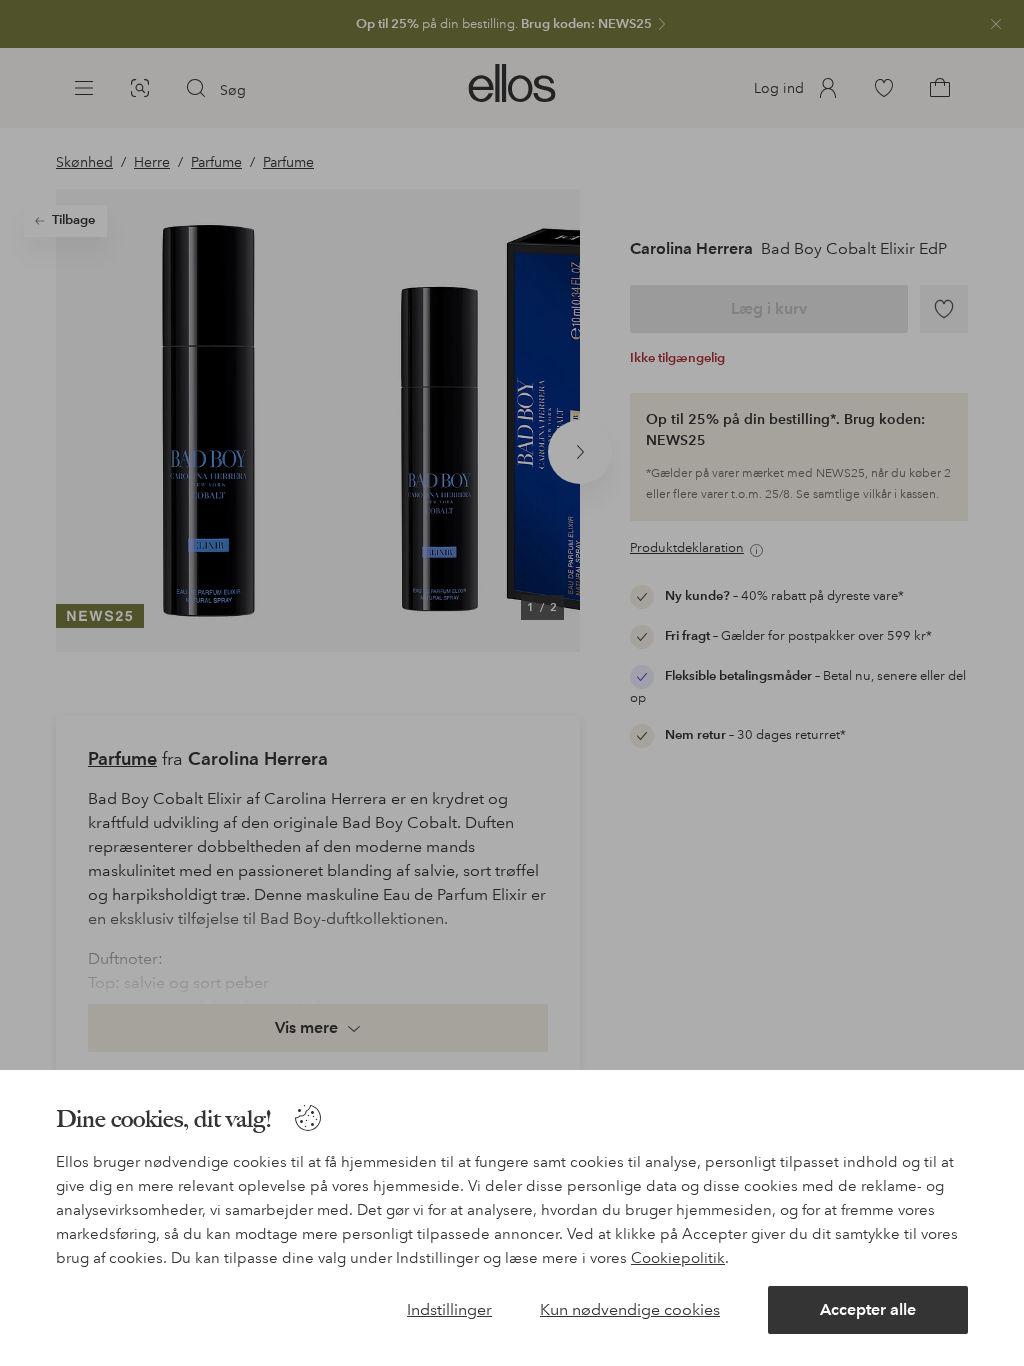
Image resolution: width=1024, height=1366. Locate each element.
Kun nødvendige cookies (630, 1309)
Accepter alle (868, 1309)
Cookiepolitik (678, 1258)
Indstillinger (449, 1309)
